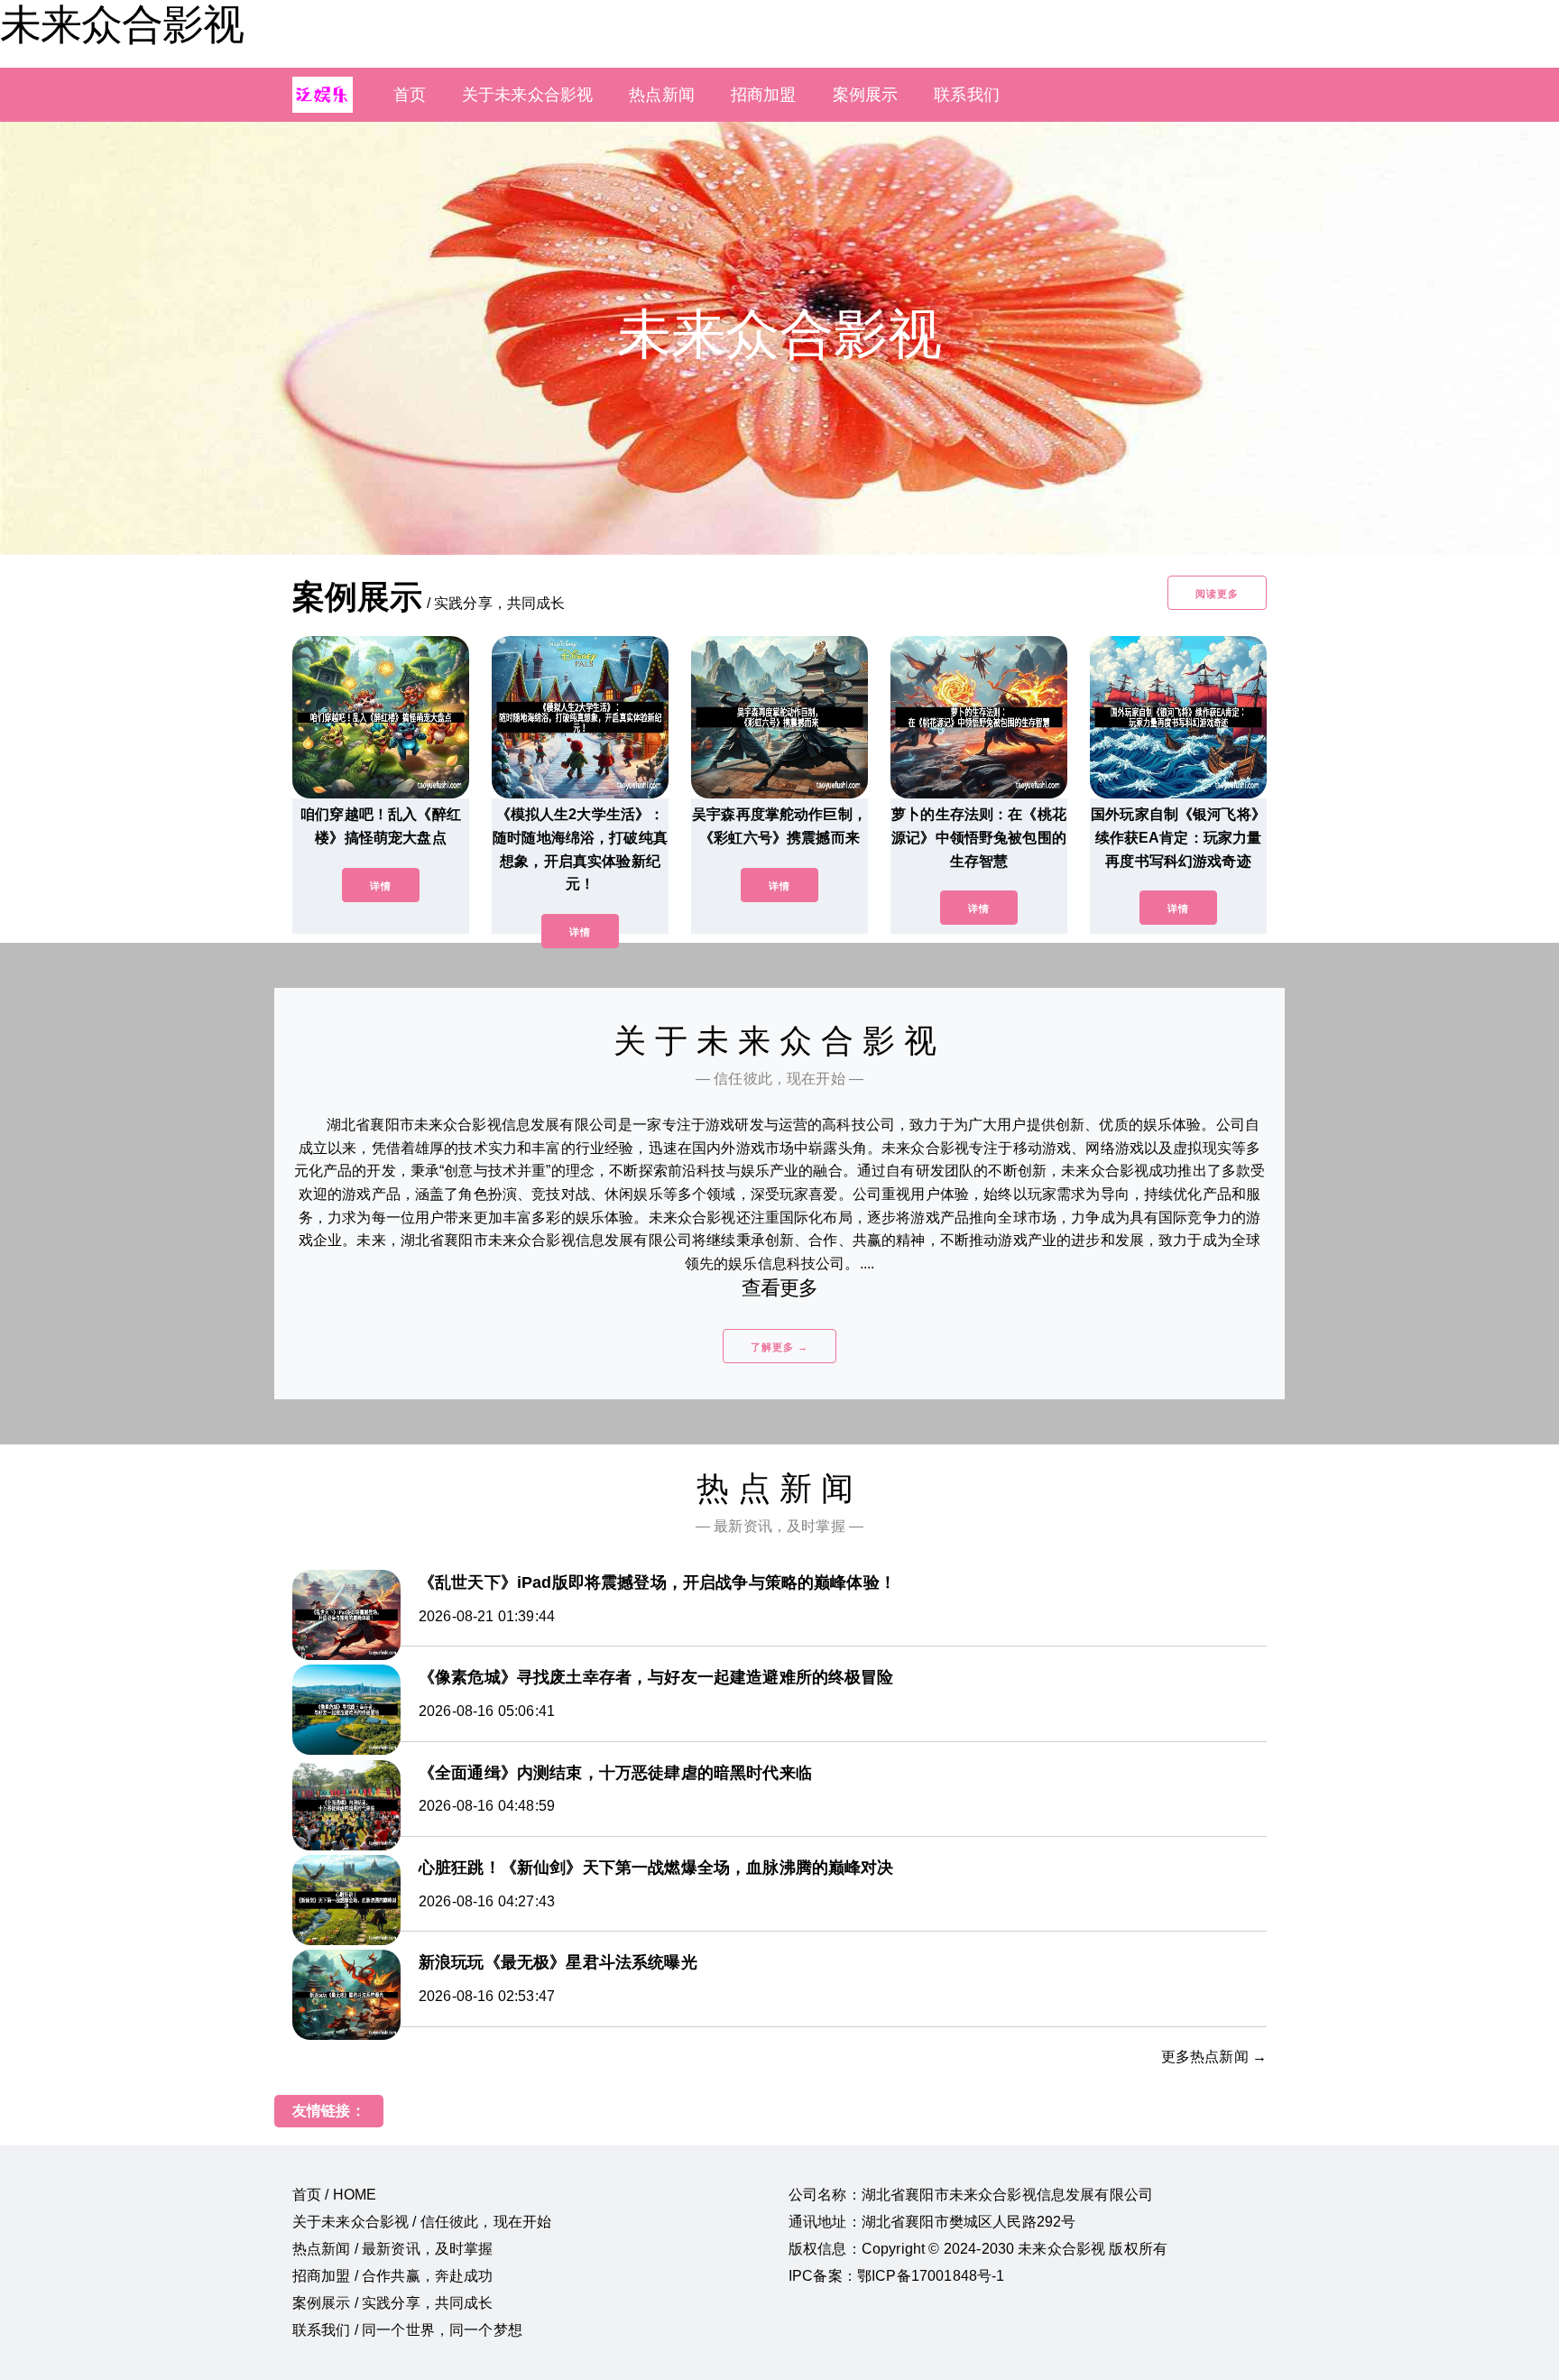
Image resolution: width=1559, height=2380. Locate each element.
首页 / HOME (334, 2195)
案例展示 (866, 95)
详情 (381, 886)
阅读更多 (1217, 594)
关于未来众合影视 (527, 95)
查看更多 (780, 1288)
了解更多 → (779, 1347)
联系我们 (967, 95)
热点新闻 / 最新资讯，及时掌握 (393, 2249)
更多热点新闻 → (1214, 2057)
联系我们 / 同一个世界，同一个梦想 (407, 2330)
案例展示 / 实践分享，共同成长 (393, 2303)
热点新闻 (662, 95)
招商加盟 (764, 95)
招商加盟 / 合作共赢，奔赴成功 (393, 2276)
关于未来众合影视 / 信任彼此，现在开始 (422, 2222)
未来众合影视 (122, 24)
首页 (410, 95)
